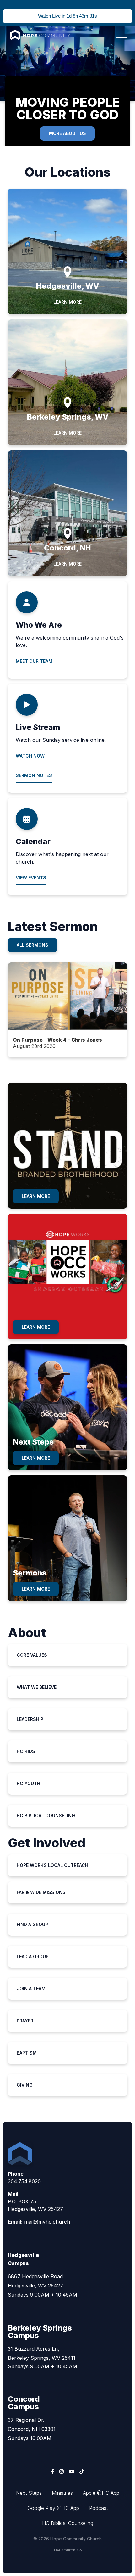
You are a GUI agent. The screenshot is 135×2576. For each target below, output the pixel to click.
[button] (121, 35)
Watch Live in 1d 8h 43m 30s (67, 16)
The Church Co (67, 2550)
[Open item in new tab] (68, 1010)
